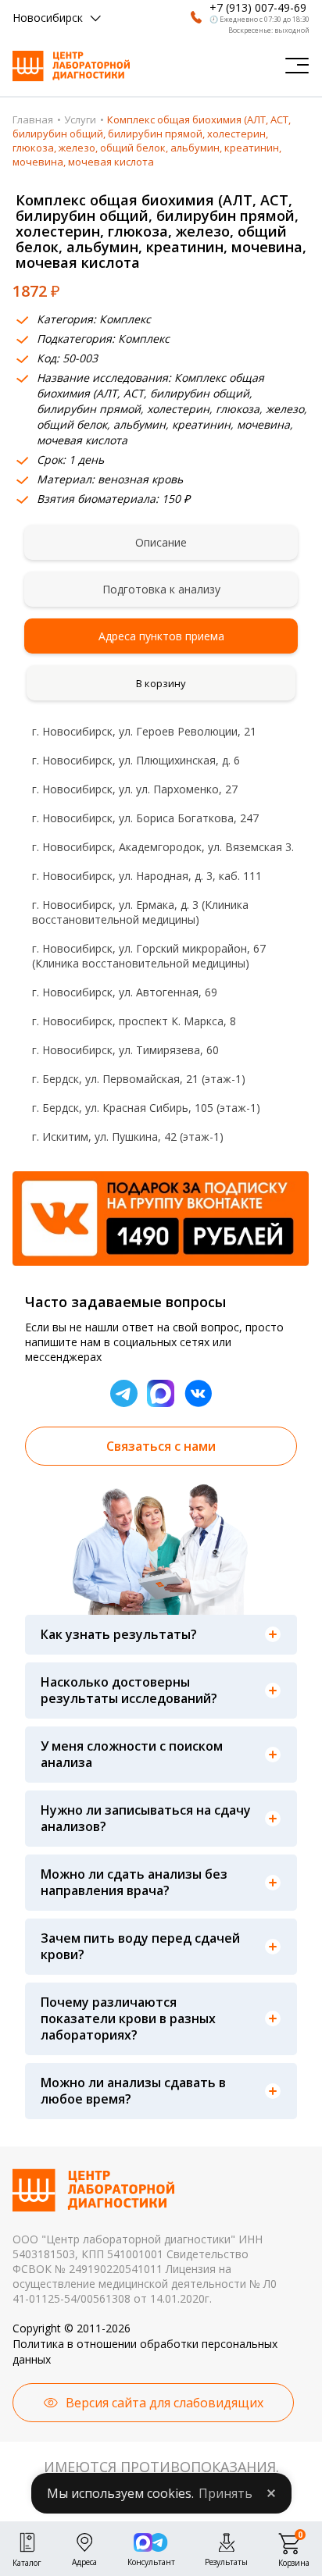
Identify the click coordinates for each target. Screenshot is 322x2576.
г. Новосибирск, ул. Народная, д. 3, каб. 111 (147, 876)
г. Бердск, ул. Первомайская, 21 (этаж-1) (139, 1079)
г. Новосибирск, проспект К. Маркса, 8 (134, 1021)
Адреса (84, 2560)
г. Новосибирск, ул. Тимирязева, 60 (125, 1050)
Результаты (226, 2560)
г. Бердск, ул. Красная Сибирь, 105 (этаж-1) (146, 1108)
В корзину (161, 683)
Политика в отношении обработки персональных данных (145, 2352)
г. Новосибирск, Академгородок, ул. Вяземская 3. (163, 847)
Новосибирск (48, 18)
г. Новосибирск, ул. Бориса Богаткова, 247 (145, 818)
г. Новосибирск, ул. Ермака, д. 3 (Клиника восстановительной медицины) (140, 912)
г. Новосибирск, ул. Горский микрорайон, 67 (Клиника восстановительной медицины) (149, 956)
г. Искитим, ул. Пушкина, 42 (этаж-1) (128, 1137)
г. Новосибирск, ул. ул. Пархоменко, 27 (135, 789)
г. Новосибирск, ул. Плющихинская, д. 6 (136, 760)
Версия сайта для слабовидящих (165, 2403)
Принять (225, 2493)
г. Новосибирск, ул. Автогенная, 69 (125, 992)
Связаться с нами (161, 1446)
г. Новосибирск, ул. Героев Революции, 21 (144, 731)
